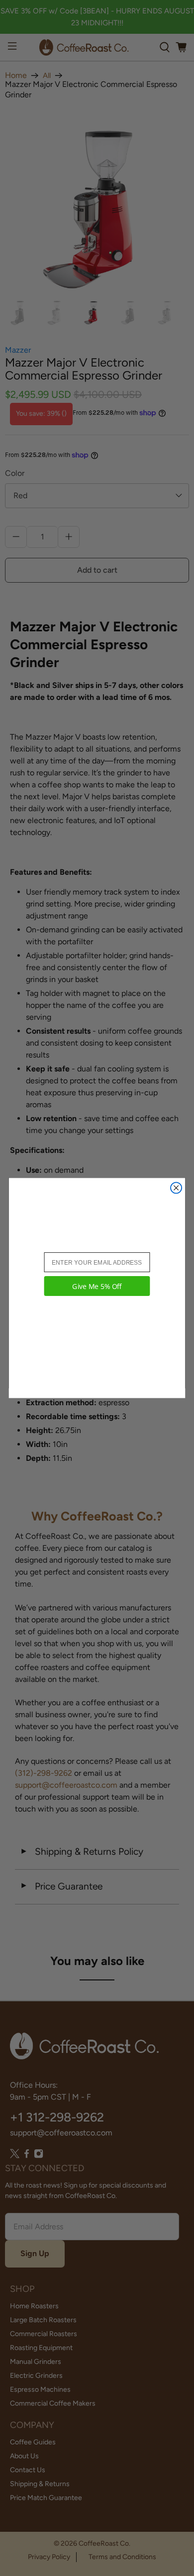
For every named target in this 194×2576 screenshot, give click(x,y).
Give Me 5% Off (97, 1286)
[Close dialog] (176, 1188)
